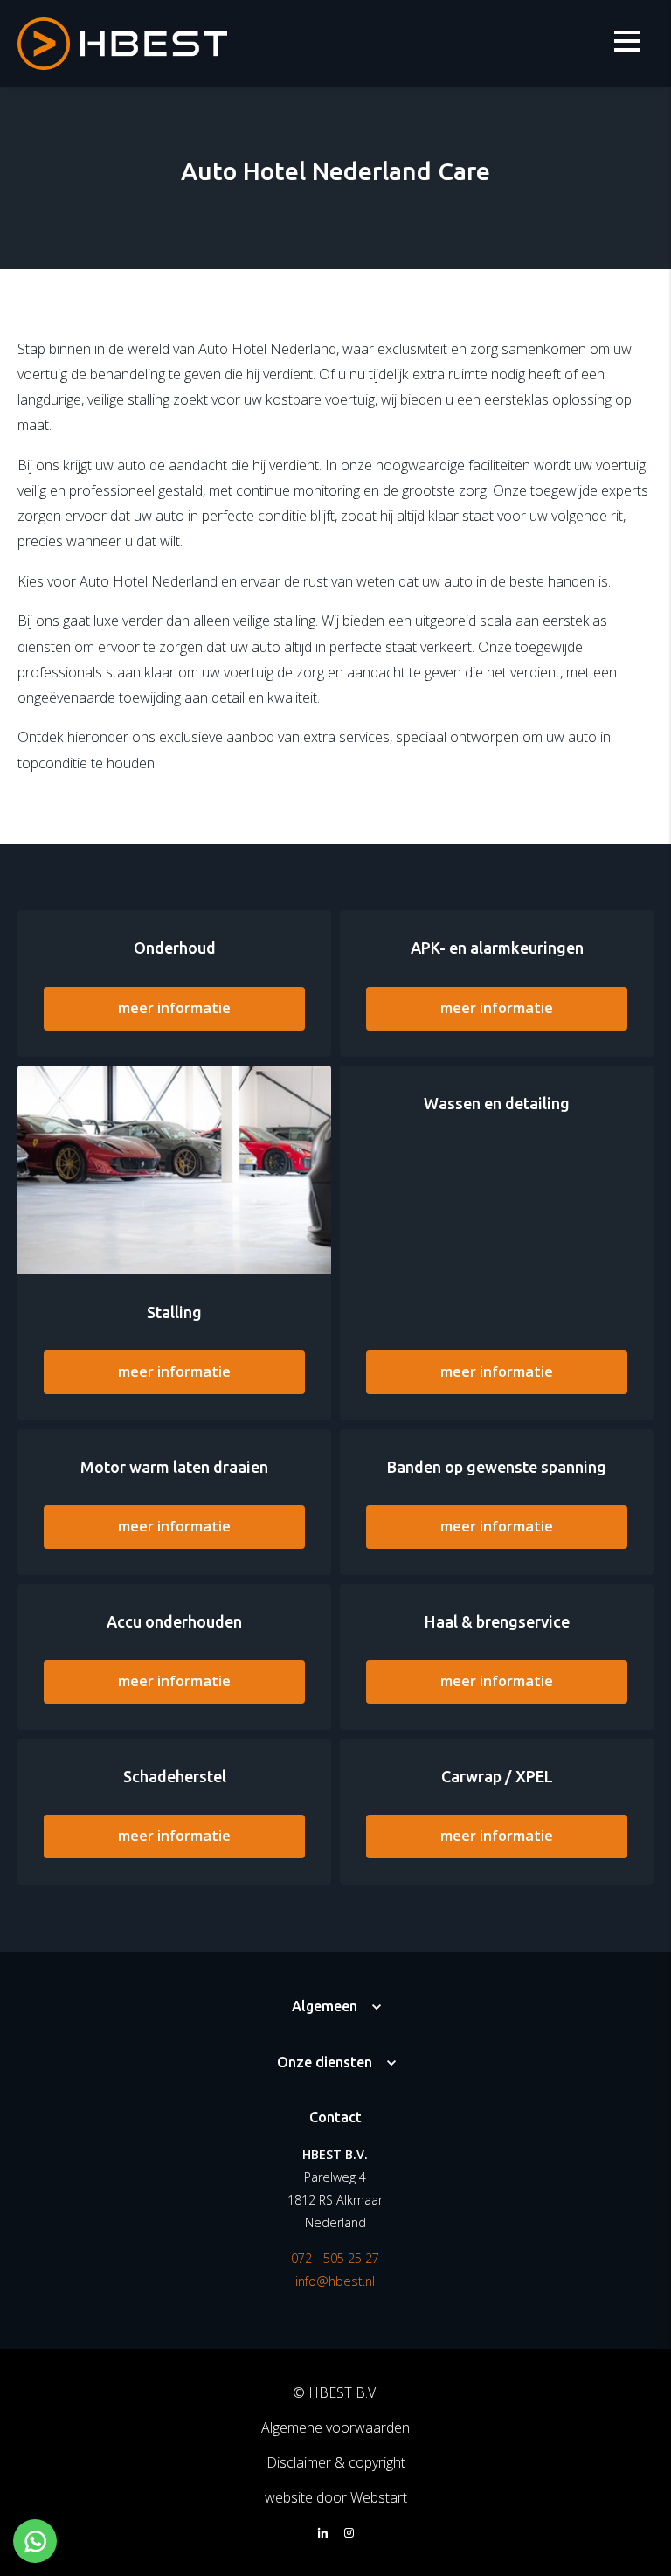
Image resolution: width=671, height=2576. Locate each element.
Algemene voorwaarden (335, 2427)
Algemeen (325, 2006)
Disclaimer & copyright (336, 2462)
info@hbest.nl (335, 2281)
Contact (335, 2117)
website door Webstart (336, 2497)
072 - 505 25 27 (335, 2258)
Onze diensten (325, 2062)
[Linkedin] (323, 2534)
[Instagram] (349, 2534)
